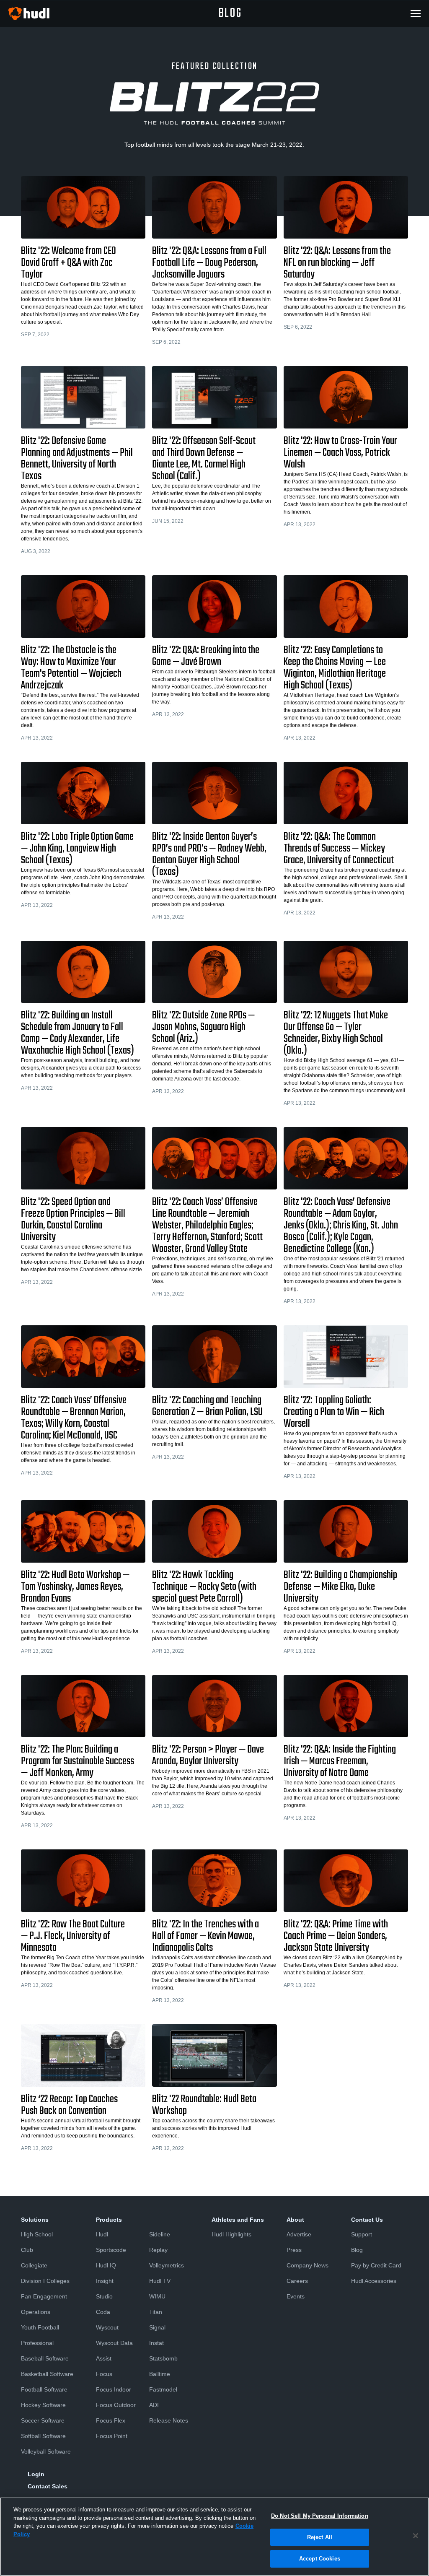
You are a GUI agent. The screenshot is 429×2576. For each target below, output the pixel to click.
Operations (36, 2312)
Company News (308, 2265)
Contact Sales (48, 2486)
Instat (156, 2343)
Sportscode (111, 2250)
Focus (104, 2374)
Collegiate (34, 2265)
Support (362, 2234)
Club (27, 2250)
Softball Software (43, 2436)
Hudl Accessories (374, 2281)
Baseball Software (45, 2358)
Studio (104, 2296)
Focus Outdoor (116, 2405)
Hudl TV (160, 2281)
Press (294, 2250)
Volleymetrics (167, 2265)
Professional (37, 2343)
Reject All (320, 2537)
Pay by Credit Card (376, 2265)
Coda (103, 2312)
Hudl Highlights (231, 2234)
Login (36, 2474)
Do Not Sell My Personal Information (320, 2516)
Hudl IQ (106, 2265)
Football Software (44, 2389)
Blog (357, 2250)
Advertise (299, 2234)
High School (37, 2234)
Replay (158, 2250)
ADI (154, 2405)
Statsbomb (163, 2358)
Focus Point (112, 2436)
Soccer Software (43, 2420)
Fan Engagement (44, 2296)
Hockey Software (43, 2405)
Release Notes (169, 2420)
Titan (156, 2312)
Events (296, 2296)
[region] (214, 2537)
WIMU (157, 2296)
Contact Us (367, 2220)
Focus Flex (111, 2420)
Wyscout (107, 2327)
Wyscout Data (114, 2343)
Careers (297, 2281)
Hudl (102, 2234)
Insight (105, 2281)
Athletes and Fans (238, 2220)
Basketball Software (47, 2374)
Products (109, 2220)
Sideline (160, 2234)
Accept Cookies (320, 2559)
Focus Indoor (114, 2389)
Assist (104, 2358)
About (295, 2220)
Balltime (160, 2374)
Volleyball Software (46, 2451)
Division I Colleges (45, 2281)
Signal (157, 2327)
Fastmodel (163, 2389)
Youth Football (40, 2327)
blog (230, 13)
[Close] (416, 2536)
